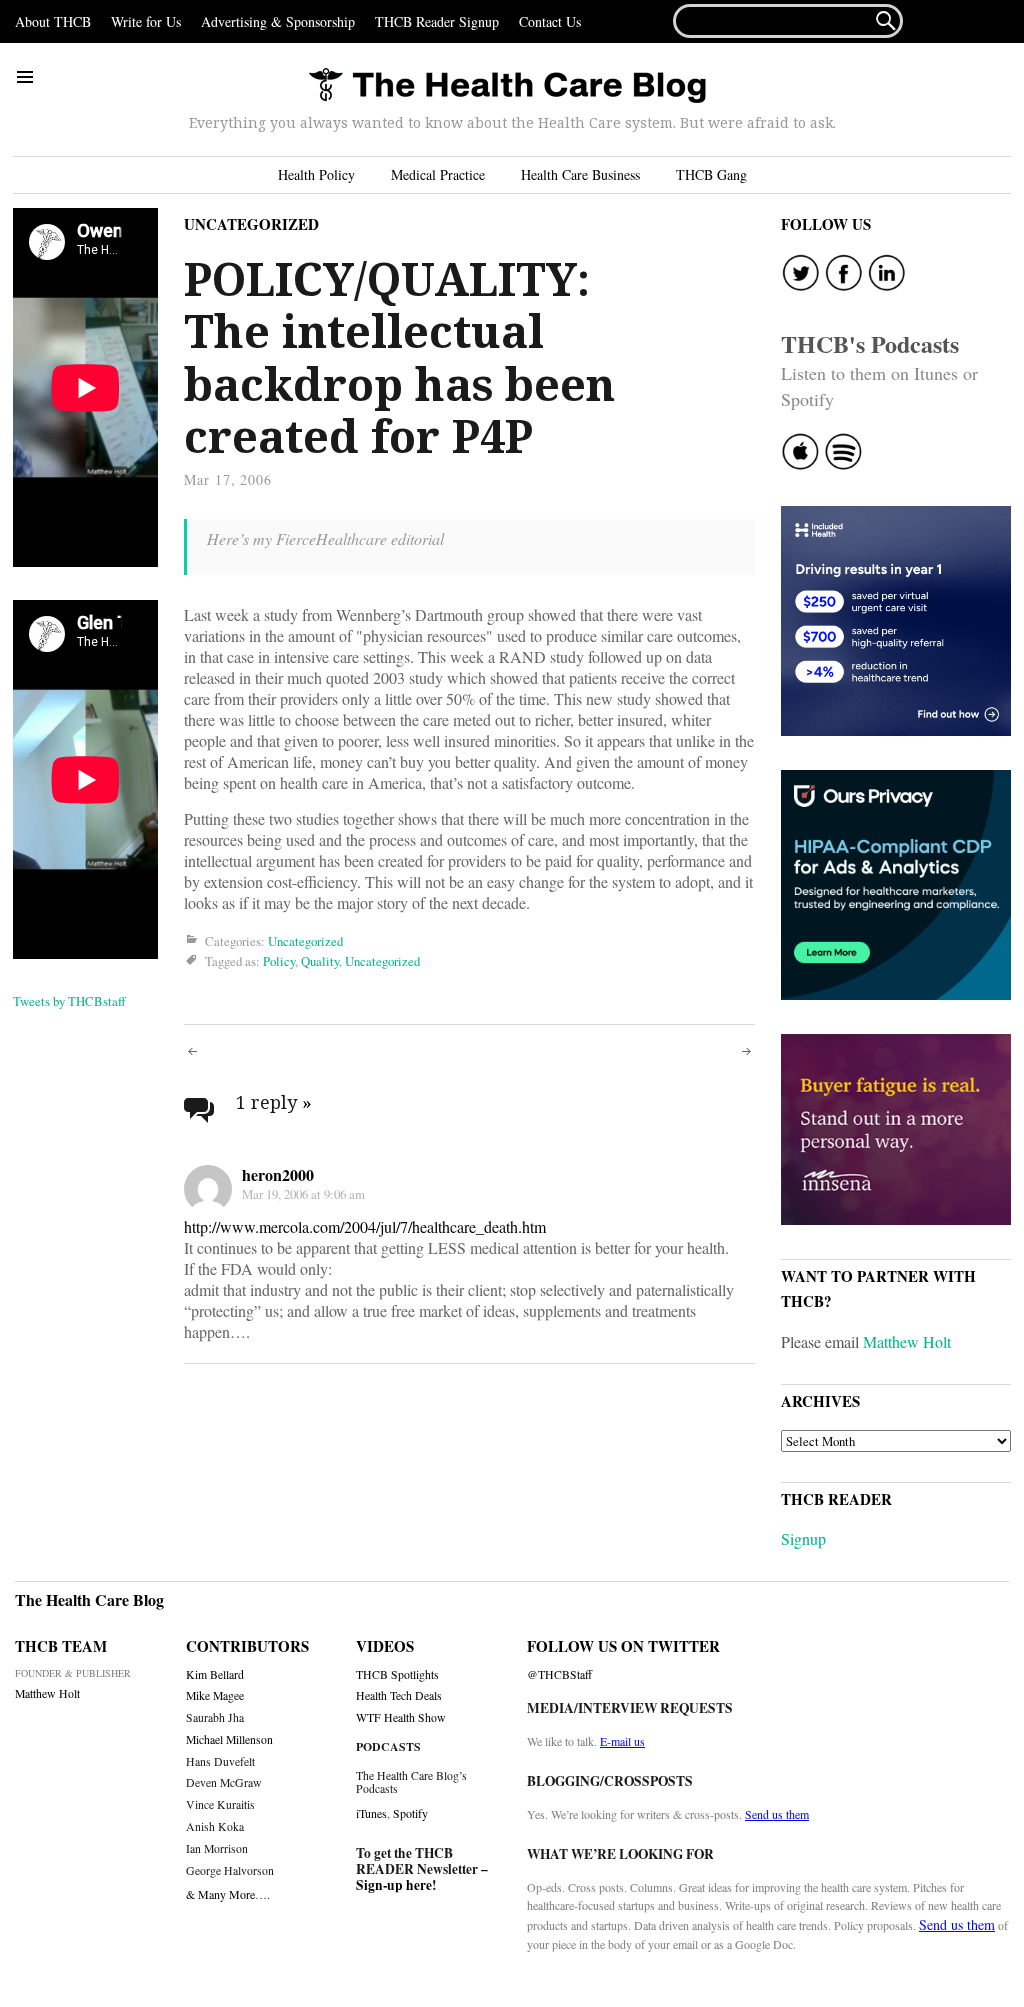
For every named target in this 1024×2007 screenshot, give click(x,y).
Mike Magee (215, 1695)
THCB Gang (711, 174)
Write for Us (146, 21)
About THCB (53, 21)
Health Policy (316, 174)
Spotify (410, 1813)
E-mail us (622, 1741)
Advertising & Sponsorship (278, 21)
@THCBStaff (559, 1674)
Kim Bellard (215, 1674)
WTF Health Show (401, 1717)
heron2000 (278, 1174)
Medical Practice (438, 174)
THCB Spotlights (397, 1674)
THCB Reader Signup (437, 21)
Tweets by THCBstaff (69, 1001)
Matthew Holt (907, 1341)
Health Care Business (580, 174)
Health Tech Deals (399, 1695)
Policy (279, 962)
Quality (320, 962)
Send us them (777, 1814)
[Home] (507, 86)
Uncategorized (251, 224)
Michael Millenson (229, 1739)
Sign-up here (394, 1885)
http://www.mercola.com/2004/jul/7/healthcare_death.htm (365, 1226)
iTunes (371, 1813)
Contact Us (550, 21)
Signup (803, 1538)
